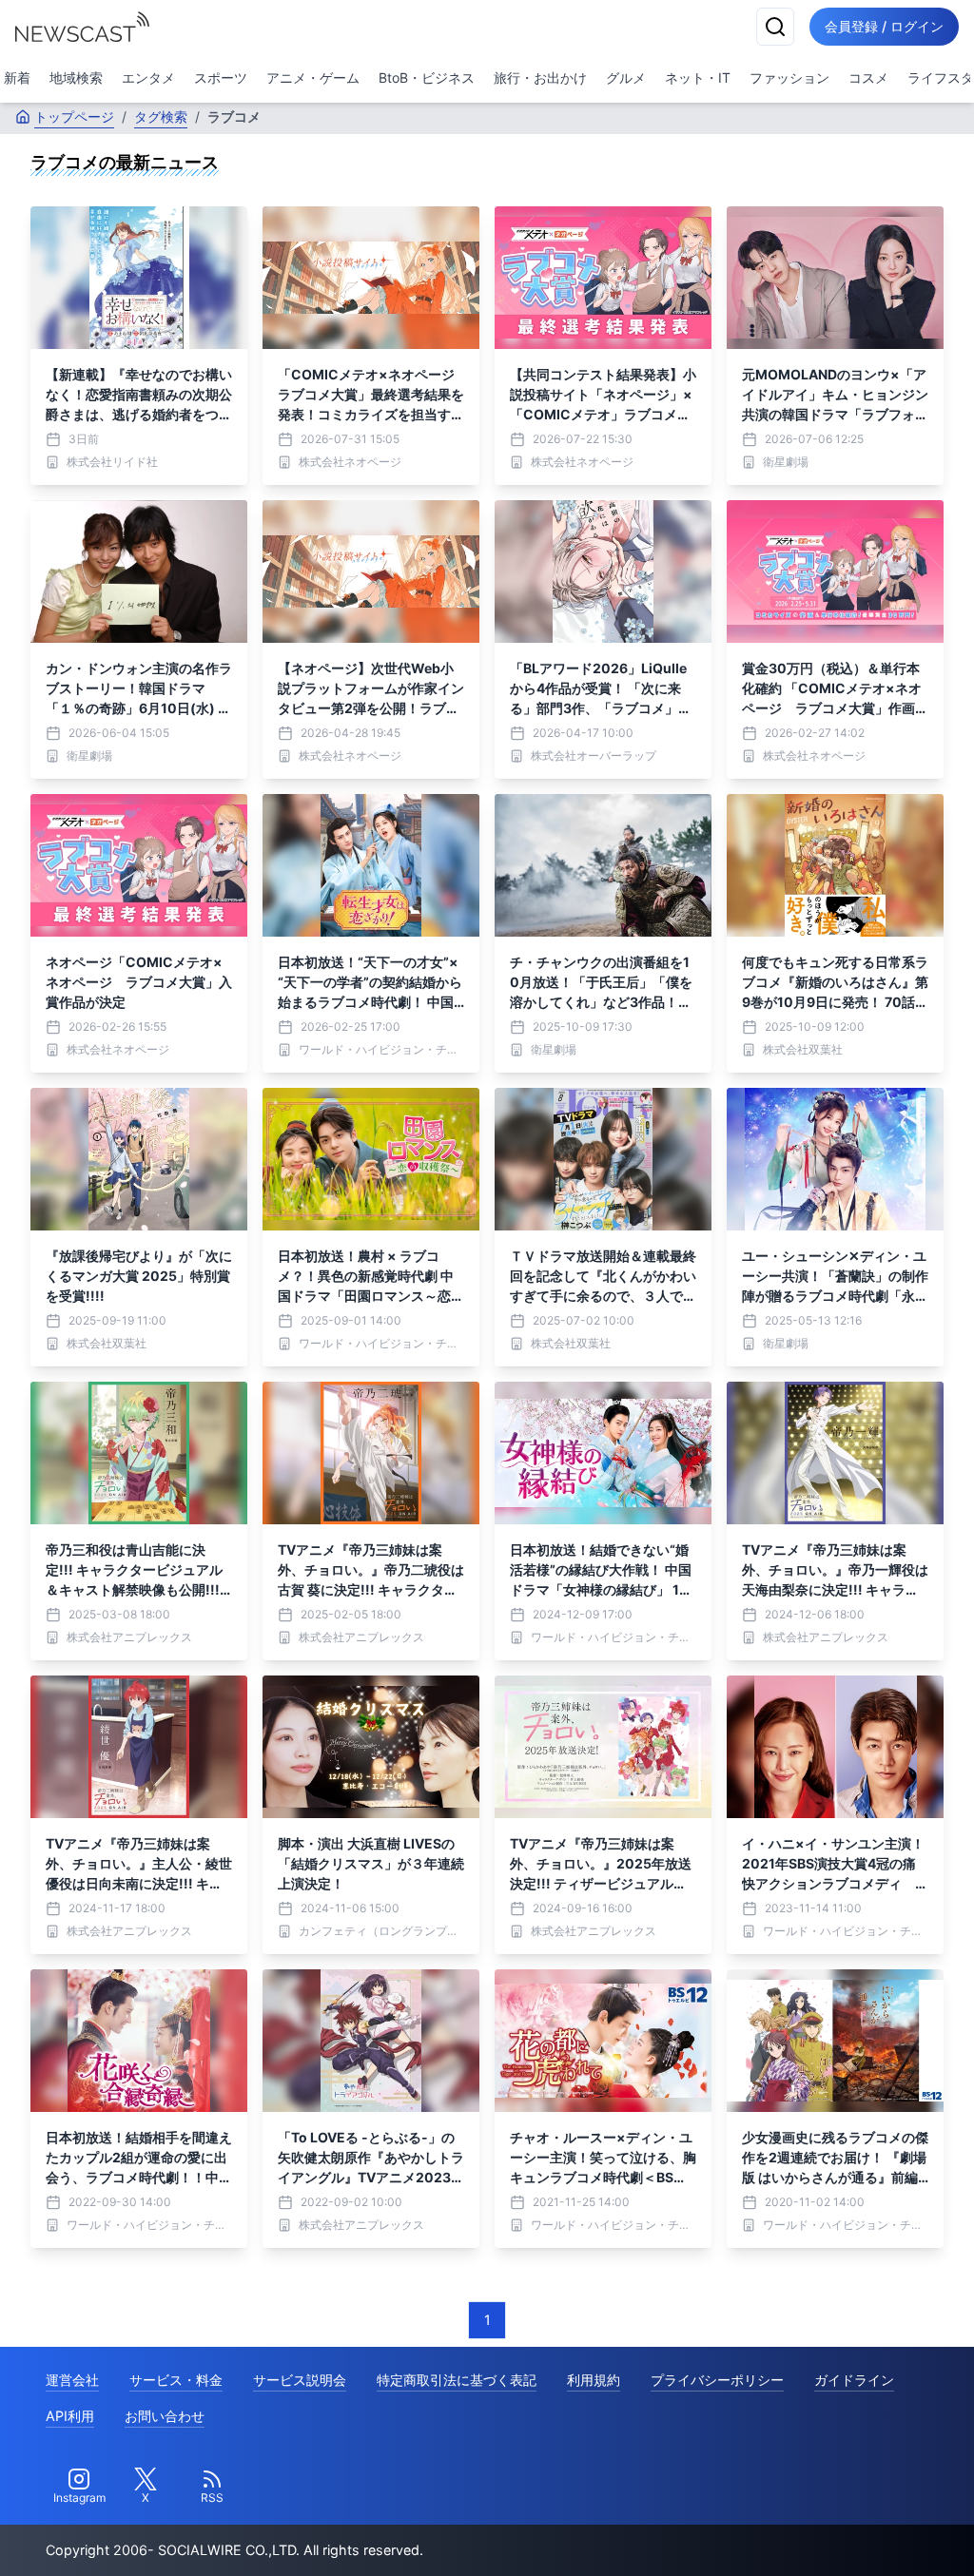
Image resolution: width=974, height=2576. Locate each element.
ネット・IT (698, 77)
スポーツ (221, 77)
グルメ (626, 77)
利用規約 (594, 2380)
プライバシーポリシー (717, 2380)
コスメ (868, 77)
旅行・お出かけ (540, 77)
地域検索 (76, 77)
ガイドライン (854, 2380)
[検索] (775, 27)
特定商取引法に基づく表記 (457, 2380)
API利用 (70, 2416)
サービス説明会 (300, 2380)
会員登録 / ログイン (884, 26)
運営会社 (72, 2380)
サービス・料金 (176, 2380)
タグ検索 (161, 116)
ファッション (789, 77)
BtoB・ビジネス (427, 77)
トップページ (74, 116)
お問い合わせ (165, 2416)
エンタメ (148, 77)
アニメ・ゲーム (313, 77)
